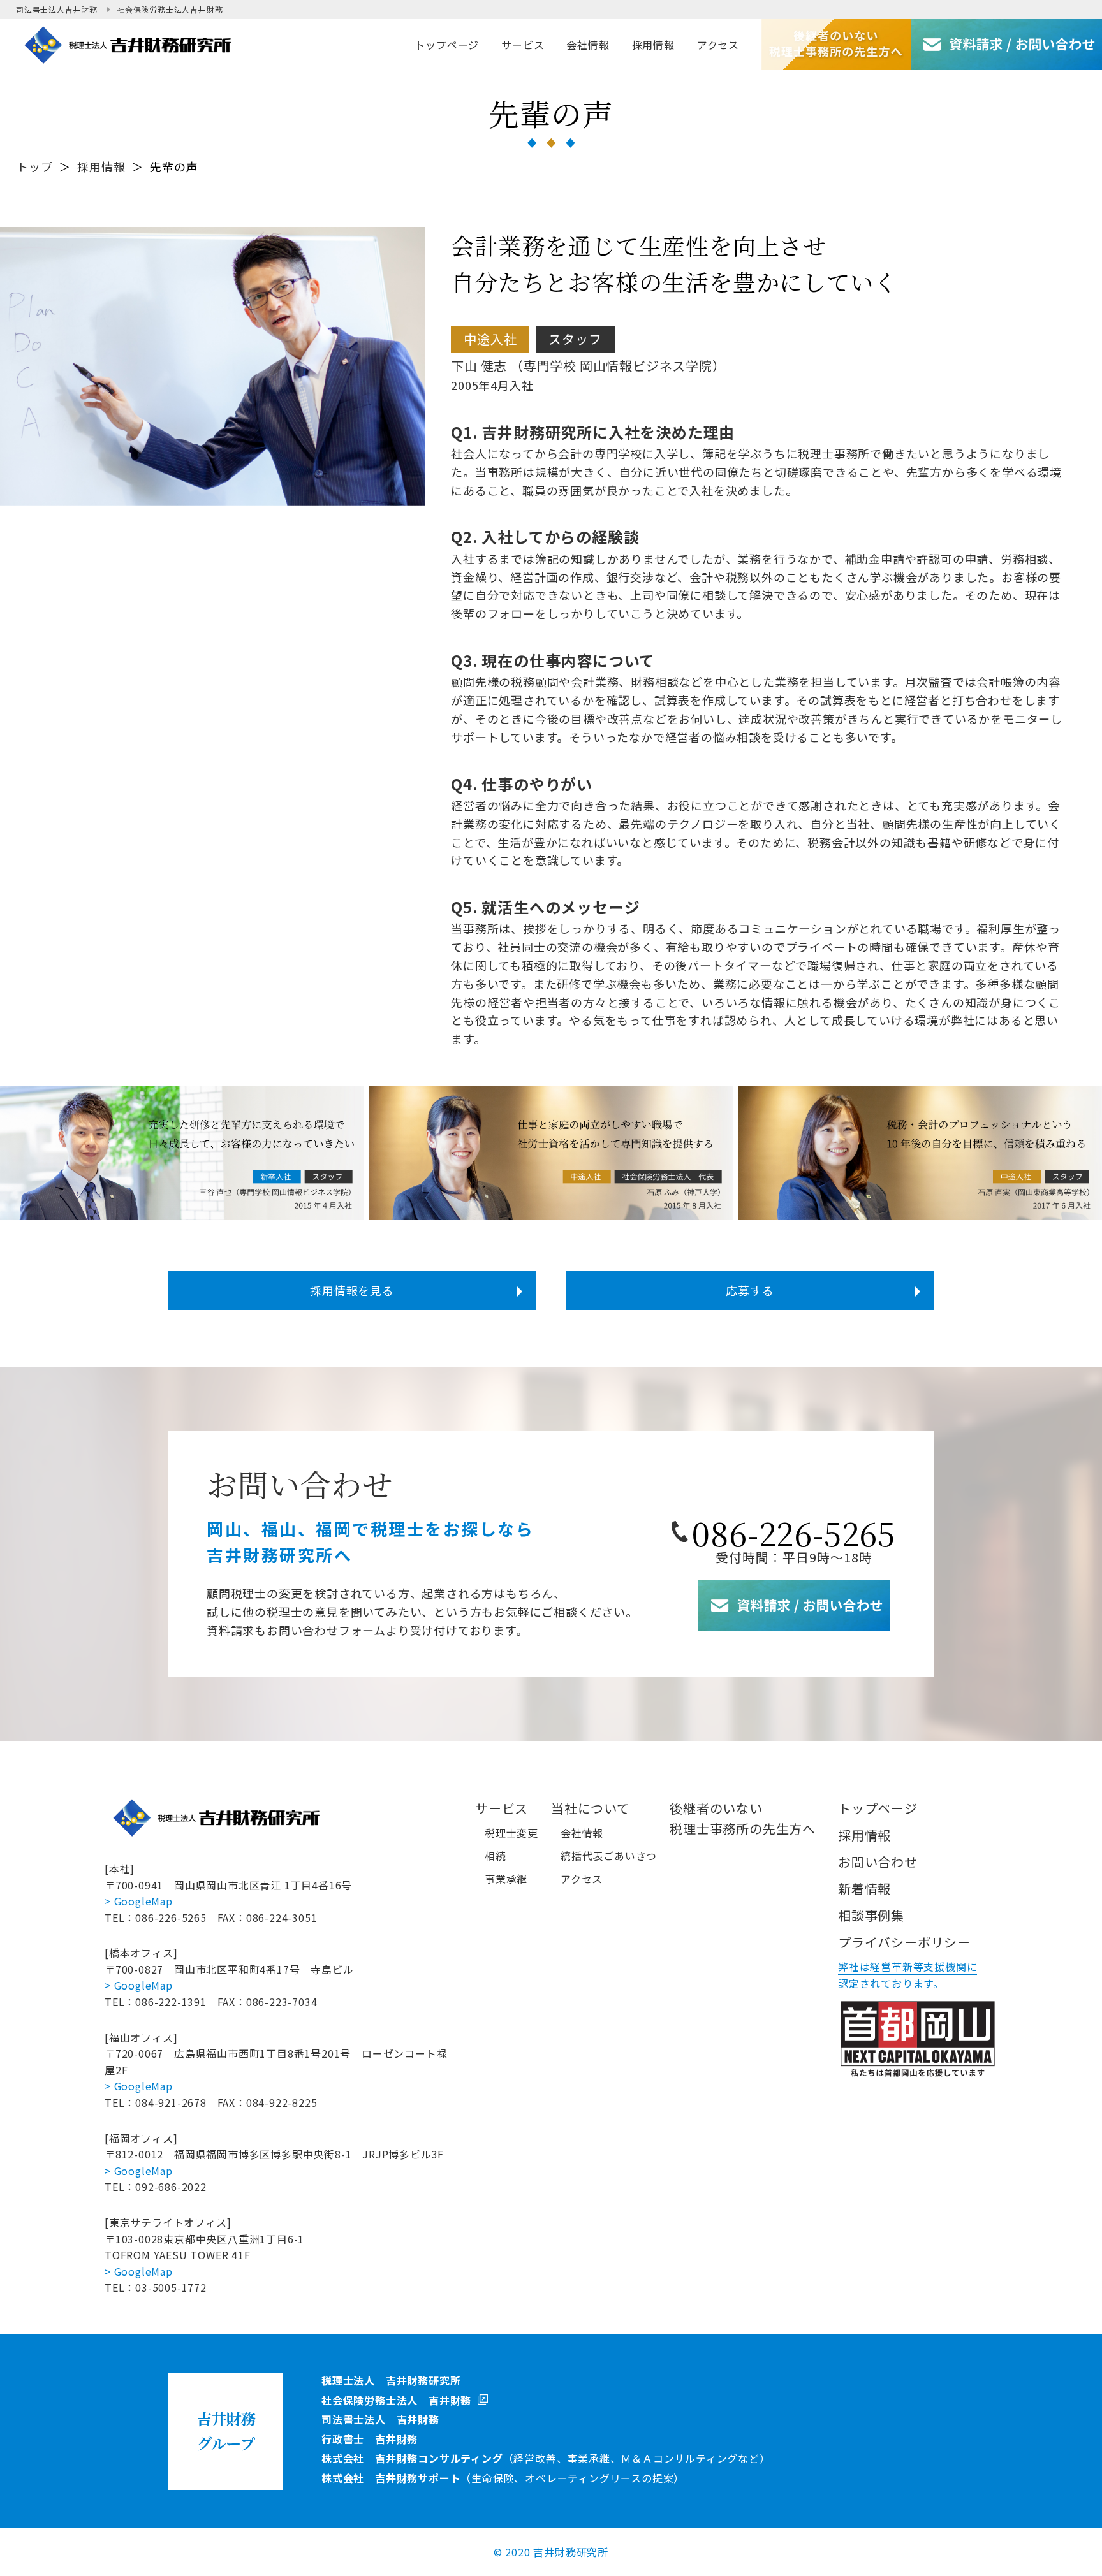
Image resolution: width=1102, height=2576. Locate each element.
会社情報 (582, 1833)
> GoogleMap (139, 1901)
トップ (34, 166)
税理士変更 (511, 1833)
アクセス (582, 1879)
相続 (496, 1856)
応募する (750, 1290)
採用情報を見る (352, 1290)
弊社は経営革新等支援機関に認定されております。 (907, 1975)
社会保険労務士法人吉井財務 (170, 9)
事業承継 (506, 1879)
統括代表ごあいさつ (609, 1856)
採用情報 (101, 166)
